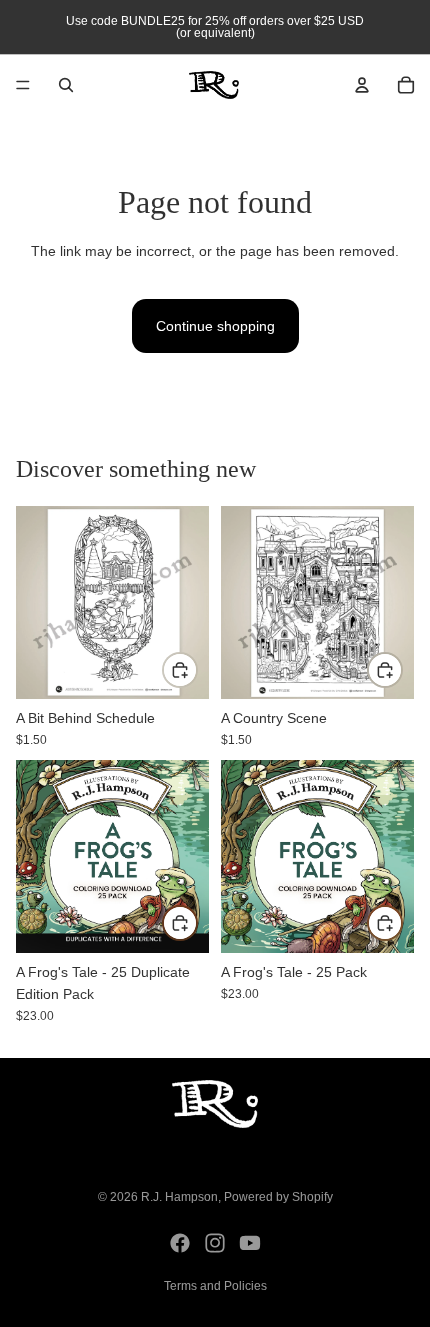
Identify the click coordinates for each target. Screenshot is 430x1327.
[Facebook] (180, 1243)
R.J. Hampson (179, 1197)
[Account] (362, 85)
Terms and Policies (215, 1286)
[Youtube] (250, 1243)
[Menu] (23, 85)
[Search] (66, 85)
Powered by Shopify (278, 1197)
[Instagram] (215, 1243)
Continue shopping (215, 326)
